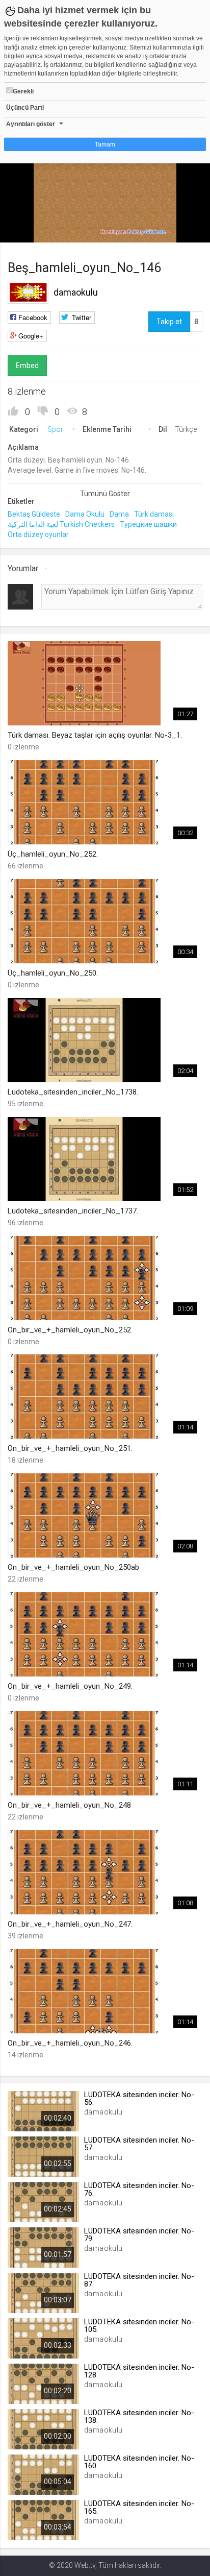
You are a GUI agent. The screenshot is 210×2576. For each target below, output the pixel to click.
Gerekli (23, 91)
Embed (27, 366)
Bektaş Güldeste (34, 514)
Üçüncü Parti (25, 108)
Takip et (169, 322)
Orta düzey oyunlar (38, 534)
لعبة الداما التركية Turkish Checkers (61, 524)
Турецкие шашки (148, 524)
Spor (55, 429)
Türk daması (154, 514)
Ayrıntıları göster (31, 124)
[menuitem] (151, 231)
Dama (119, 514)
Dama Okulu (85, 514)
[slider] (105, 214)
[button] (33, 230)
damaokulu (76, 292)
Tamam (105, 144)
